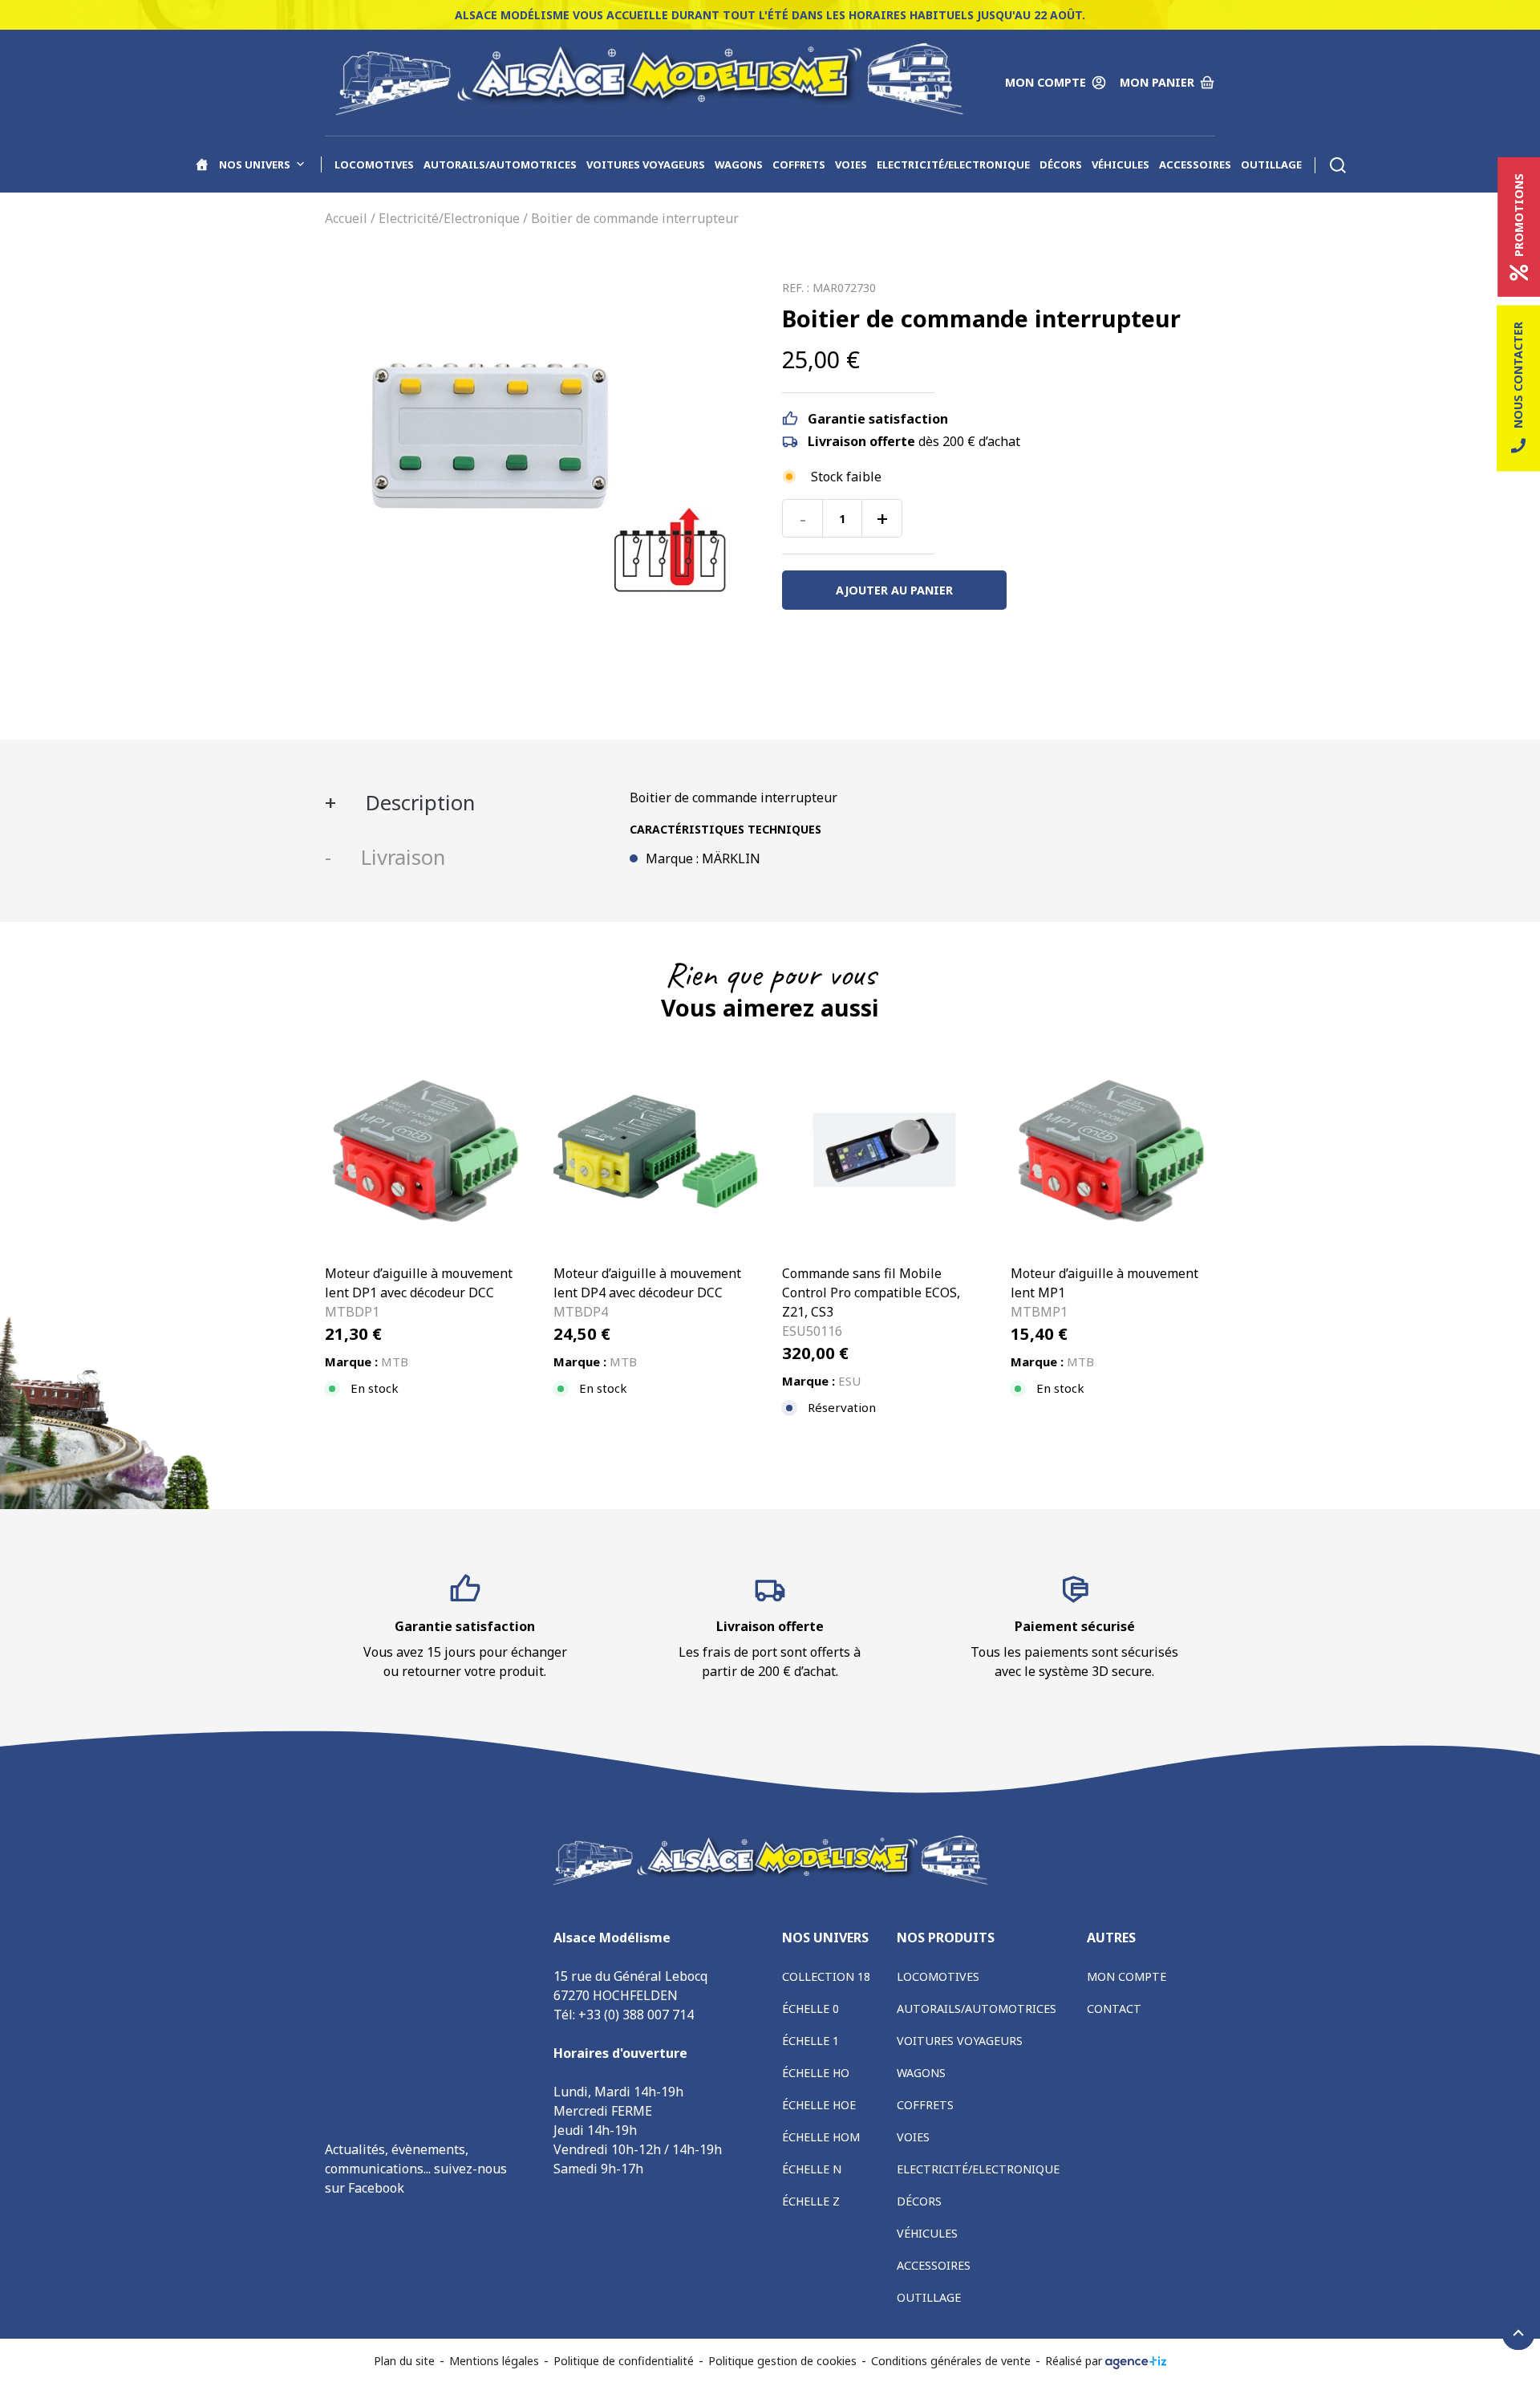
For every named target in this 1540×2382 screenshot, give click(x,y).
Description (417, 803)
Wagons (739, 164)
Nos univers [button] (255, 164)
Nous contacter (1518, 375)
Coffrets (799, 164)
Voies (851, 164)
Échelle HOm (821, 2137)
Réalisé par (1075, 2361)
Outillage (1271, 164)
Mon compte (1127, 1976)
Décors (1061, 164)
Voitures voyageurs (646, 164)
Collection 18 (826, 1976)
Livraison (400, 857)
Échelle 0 (811, 2009)
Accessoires (1195, 164)
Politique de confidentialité (624, 2361)
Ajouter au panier (894, 590)
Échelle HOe (819, 2105)
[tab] (465, 803)
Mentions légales (494, 2361)
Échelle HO (816, 2073)
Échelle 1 (811, 2041)
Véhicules (1121, 164)
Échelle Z (811, 2201)
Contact (1114, 2009)
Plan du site (404, 2361)
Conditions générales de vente (951, 2361)
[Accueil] (202, 164)
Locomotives (374, 164)
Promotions (1519, 215)
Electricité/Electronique (953, 164)
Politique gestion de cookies (782, 2361)
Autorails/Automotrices (500, 164)
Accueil (346, 218)
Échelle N (812, 2169)
